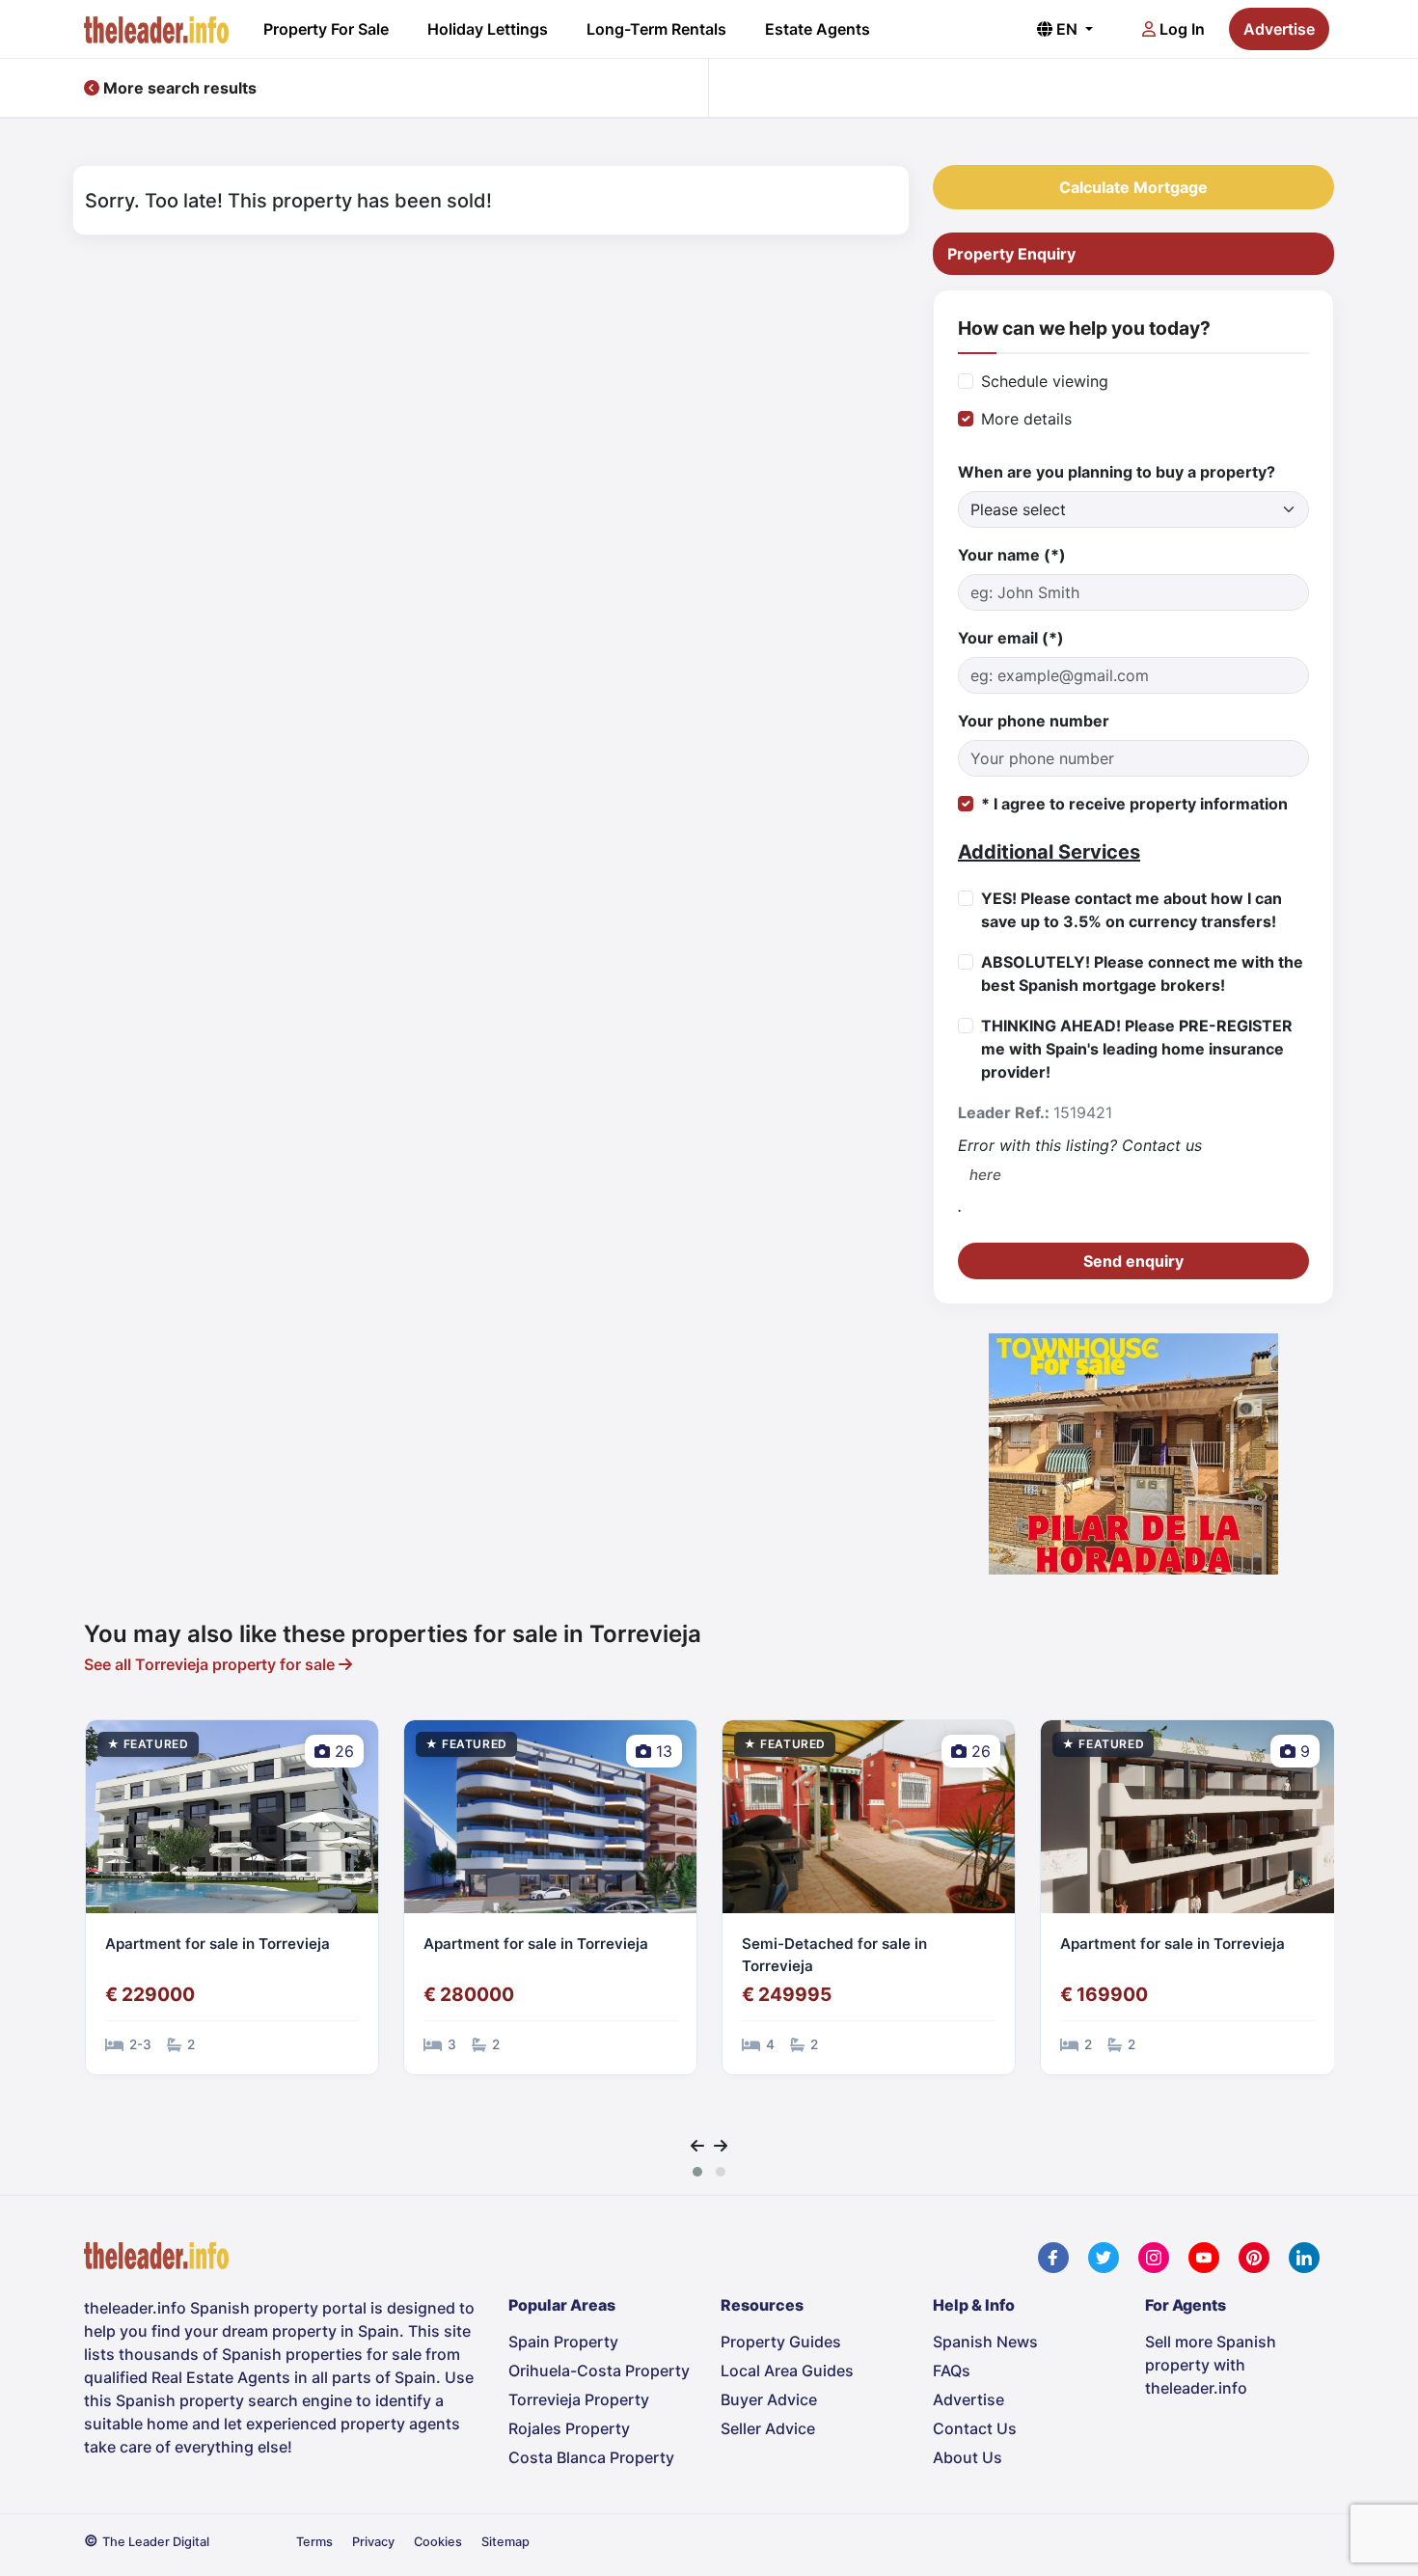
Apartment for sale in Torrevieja (218, 1944)
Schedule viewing (1045, 381)
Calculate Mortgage (1133, 187)
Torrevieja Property (579, 2399)
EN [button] (1067, 29)
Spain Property (563, 2342)
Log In (1180, 29)
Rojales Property (569, 2428)
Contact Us (975, 2428)
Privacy (373, 2542)
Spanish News (985, 2342)
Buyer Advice (769, 2399)
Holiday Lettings (488, 29)
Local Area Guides (787, 2370)
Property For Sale (326, 29)
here (985, 1175)
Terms (314, 2542)
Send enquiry (1133, 1261)
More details (1026, 419)
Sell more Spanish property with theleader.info (1211, 2365)
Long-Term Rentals (656, 29)
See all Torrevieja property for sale (211, 1664)
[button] (697, 2172)
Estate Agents (818, 29)
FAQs (952, 2370)
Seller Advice (768, 2428)
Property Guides (781, 2342)
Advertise (1279, 29)
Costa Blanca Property (591, 2457)
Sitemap (505, 2542)
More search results (178, 88)
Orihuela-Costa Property (599, 2370)
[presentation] (697, 2146)
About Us (968, 2457)
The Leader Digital (156, 2542)
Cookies (438, 2542)
